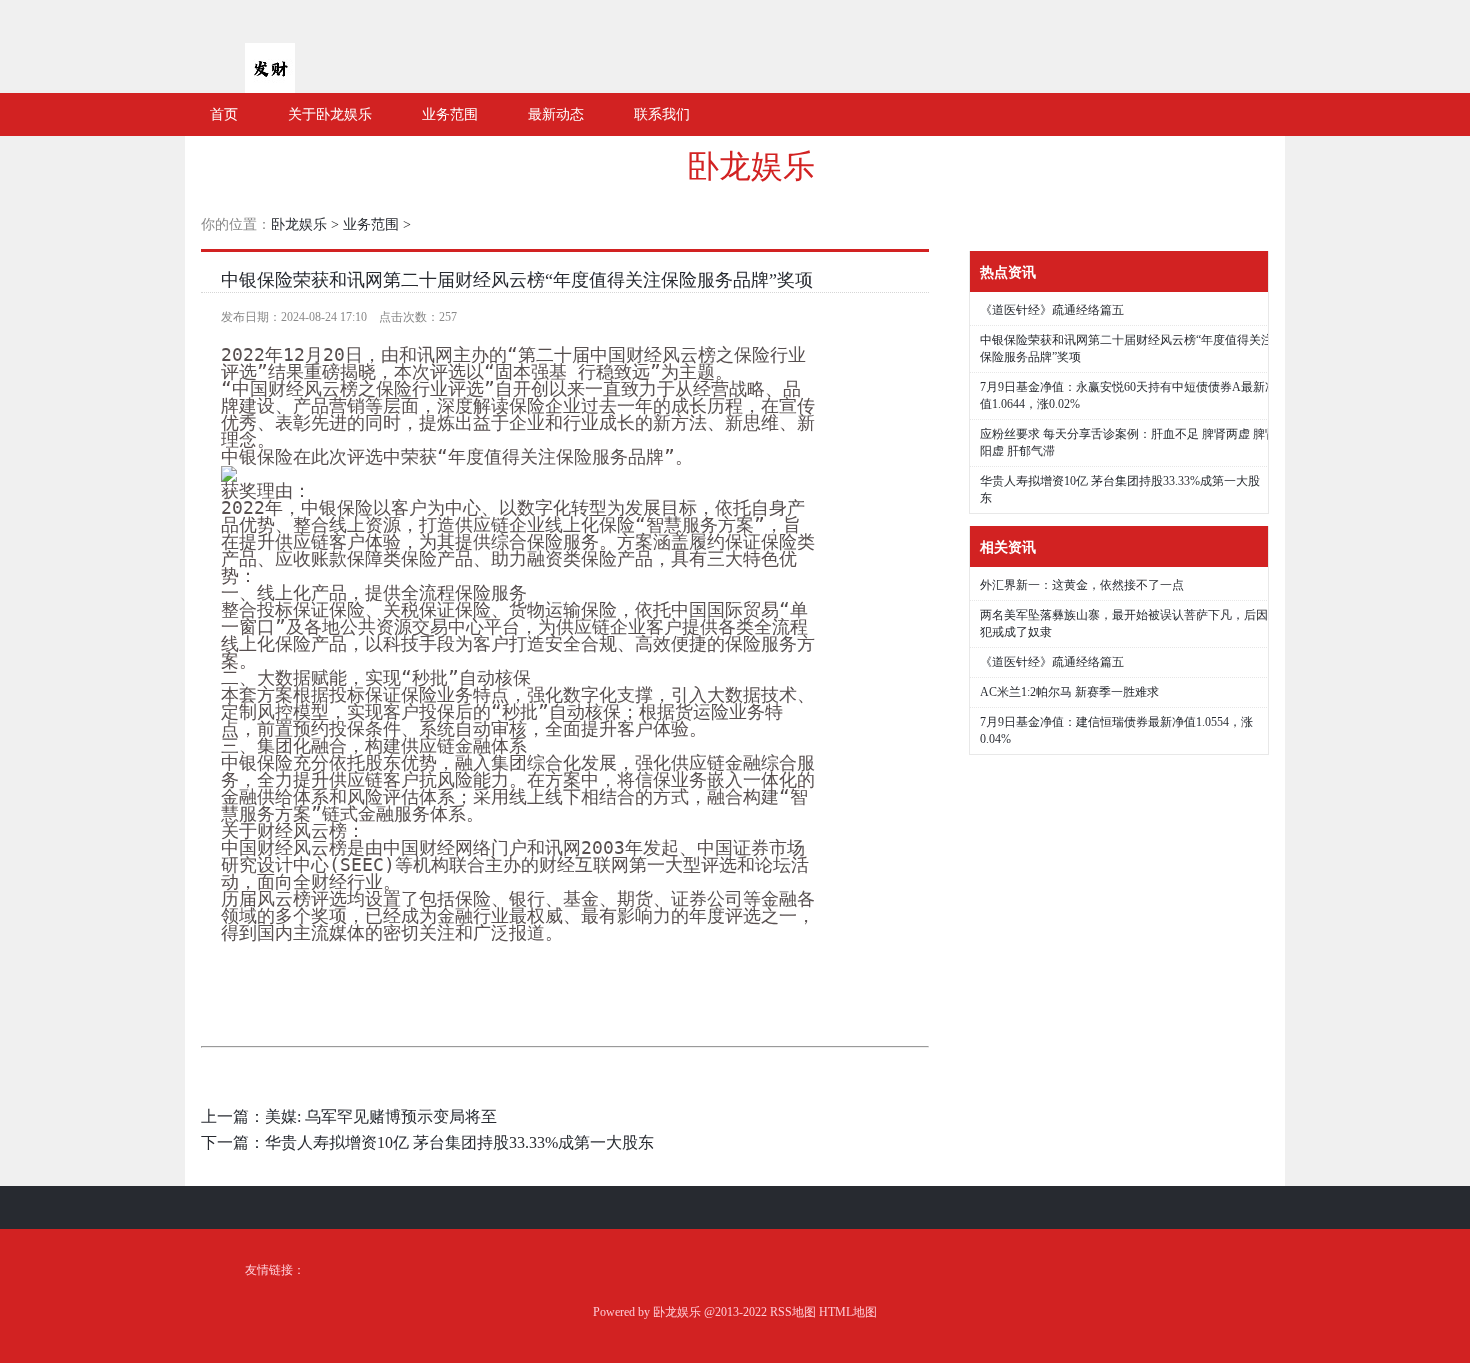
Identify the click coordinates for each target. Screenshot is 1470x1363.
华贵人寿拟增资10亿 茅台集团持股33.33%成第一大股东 (459, 1142)
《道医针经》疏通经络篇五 (1052, 310)
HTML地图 (848, 1312)
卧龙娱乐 (751, 166)
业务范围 (371, 224)
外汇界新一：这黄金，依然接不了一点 (1082, 585)
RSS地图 (793, 1312)
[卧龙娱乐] (270, 85)
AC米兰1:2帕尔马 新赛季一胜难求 (1069, 692)
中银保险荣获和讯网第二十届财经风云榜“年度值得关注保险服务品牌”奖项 (517, 280)
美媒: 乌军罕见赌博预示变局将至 (381, 1116)
